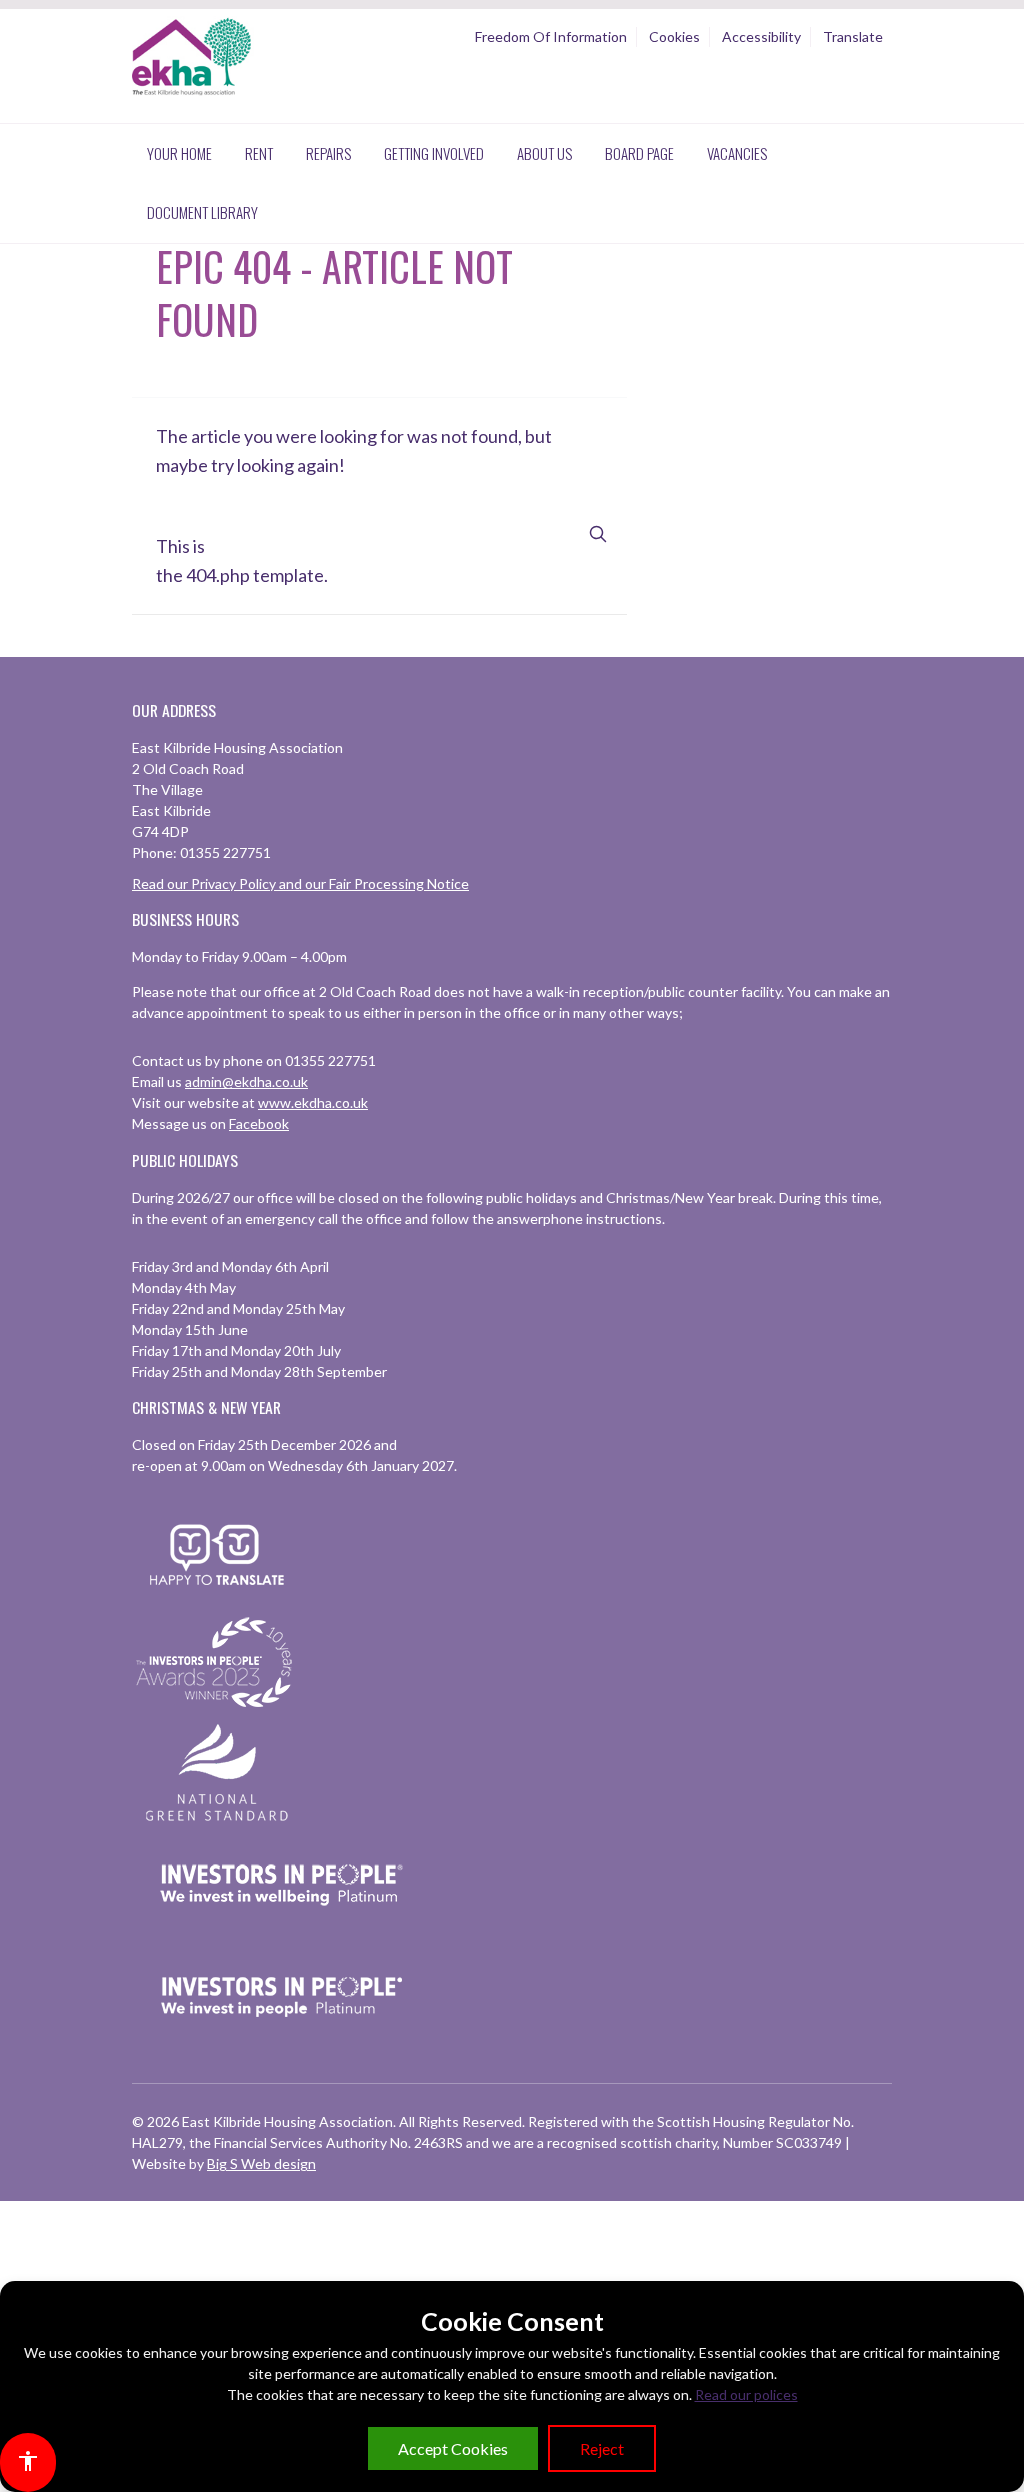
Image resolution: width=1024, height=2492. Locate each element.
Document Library (202, 212)
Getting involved (434, 153)
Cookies (674, 36)
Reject (602, 2448)
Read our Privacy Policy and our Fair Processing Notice (300, 883)
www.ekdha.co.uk (313, 1102)
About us (544, 153)
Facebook (259, 1123)
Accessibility (761, 36)
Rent (259, 153)
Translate (853, 36)
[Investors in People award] (217, 1708)
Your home (179, 153)
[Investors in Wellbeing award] (282, 1931)
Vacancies (737, 153)
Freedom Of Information (551, 36)
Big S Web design (261, 2163)
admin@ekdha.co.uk (246, 1081)
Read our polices (746, 2394)
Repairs (328, 153)
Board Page (639, 153)
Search (598, 534)
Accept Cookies (453, 2448)
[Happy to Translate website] (217, 1597)
